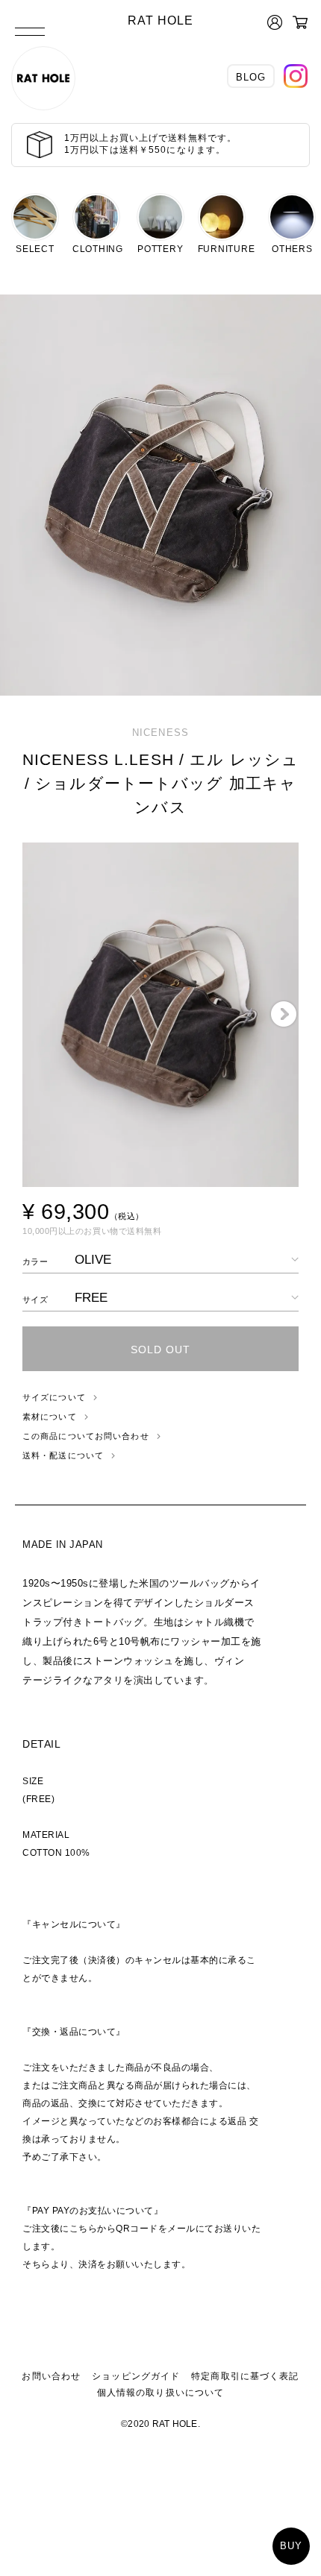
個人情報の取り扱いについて (161, 2393)
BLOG (251, 77)
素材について (50, 1417)
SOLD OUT (160, 1350)
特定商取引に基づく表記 (245, 2376)
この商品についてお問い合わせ (86, 1436)
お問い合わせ (51, 2376)
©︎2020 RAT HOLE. (160, 2424)
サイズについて (54, 1397)
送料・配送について (63, 1455)
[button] (284, 1015)
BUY (291, 2546)
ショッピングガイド (136, 2376)
